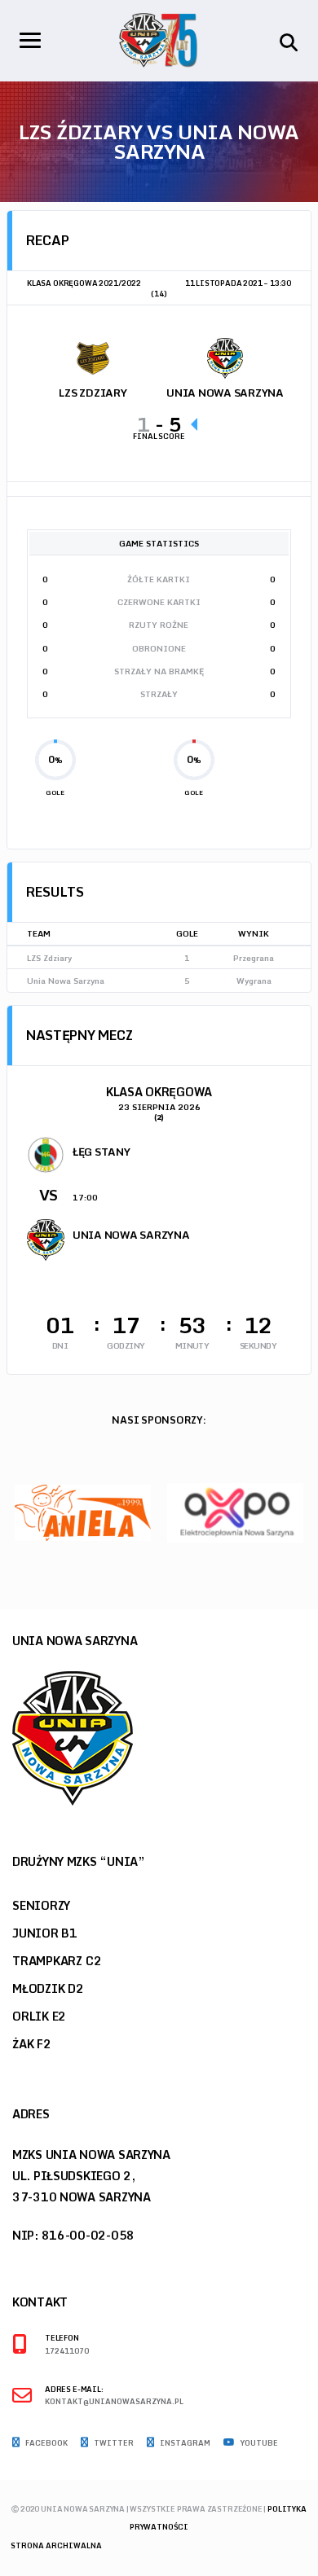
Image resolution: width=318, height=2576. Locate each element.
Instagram (184, 2443)
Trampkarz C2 (57, 1961)
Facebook (46, 2443)
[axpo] (235, 1512)
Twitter (113, 2443)
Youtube (258, 2443)
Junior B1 (45, 1933)
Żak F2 (32, 2044)
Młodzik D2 (48, 1988)
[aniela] (83, 1512)
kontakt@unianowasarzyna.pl (114, 2402)
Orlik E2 (39, 2016)
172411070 (67, 2352)
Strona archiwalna (56, 2545)
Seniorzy (41, 1905)
